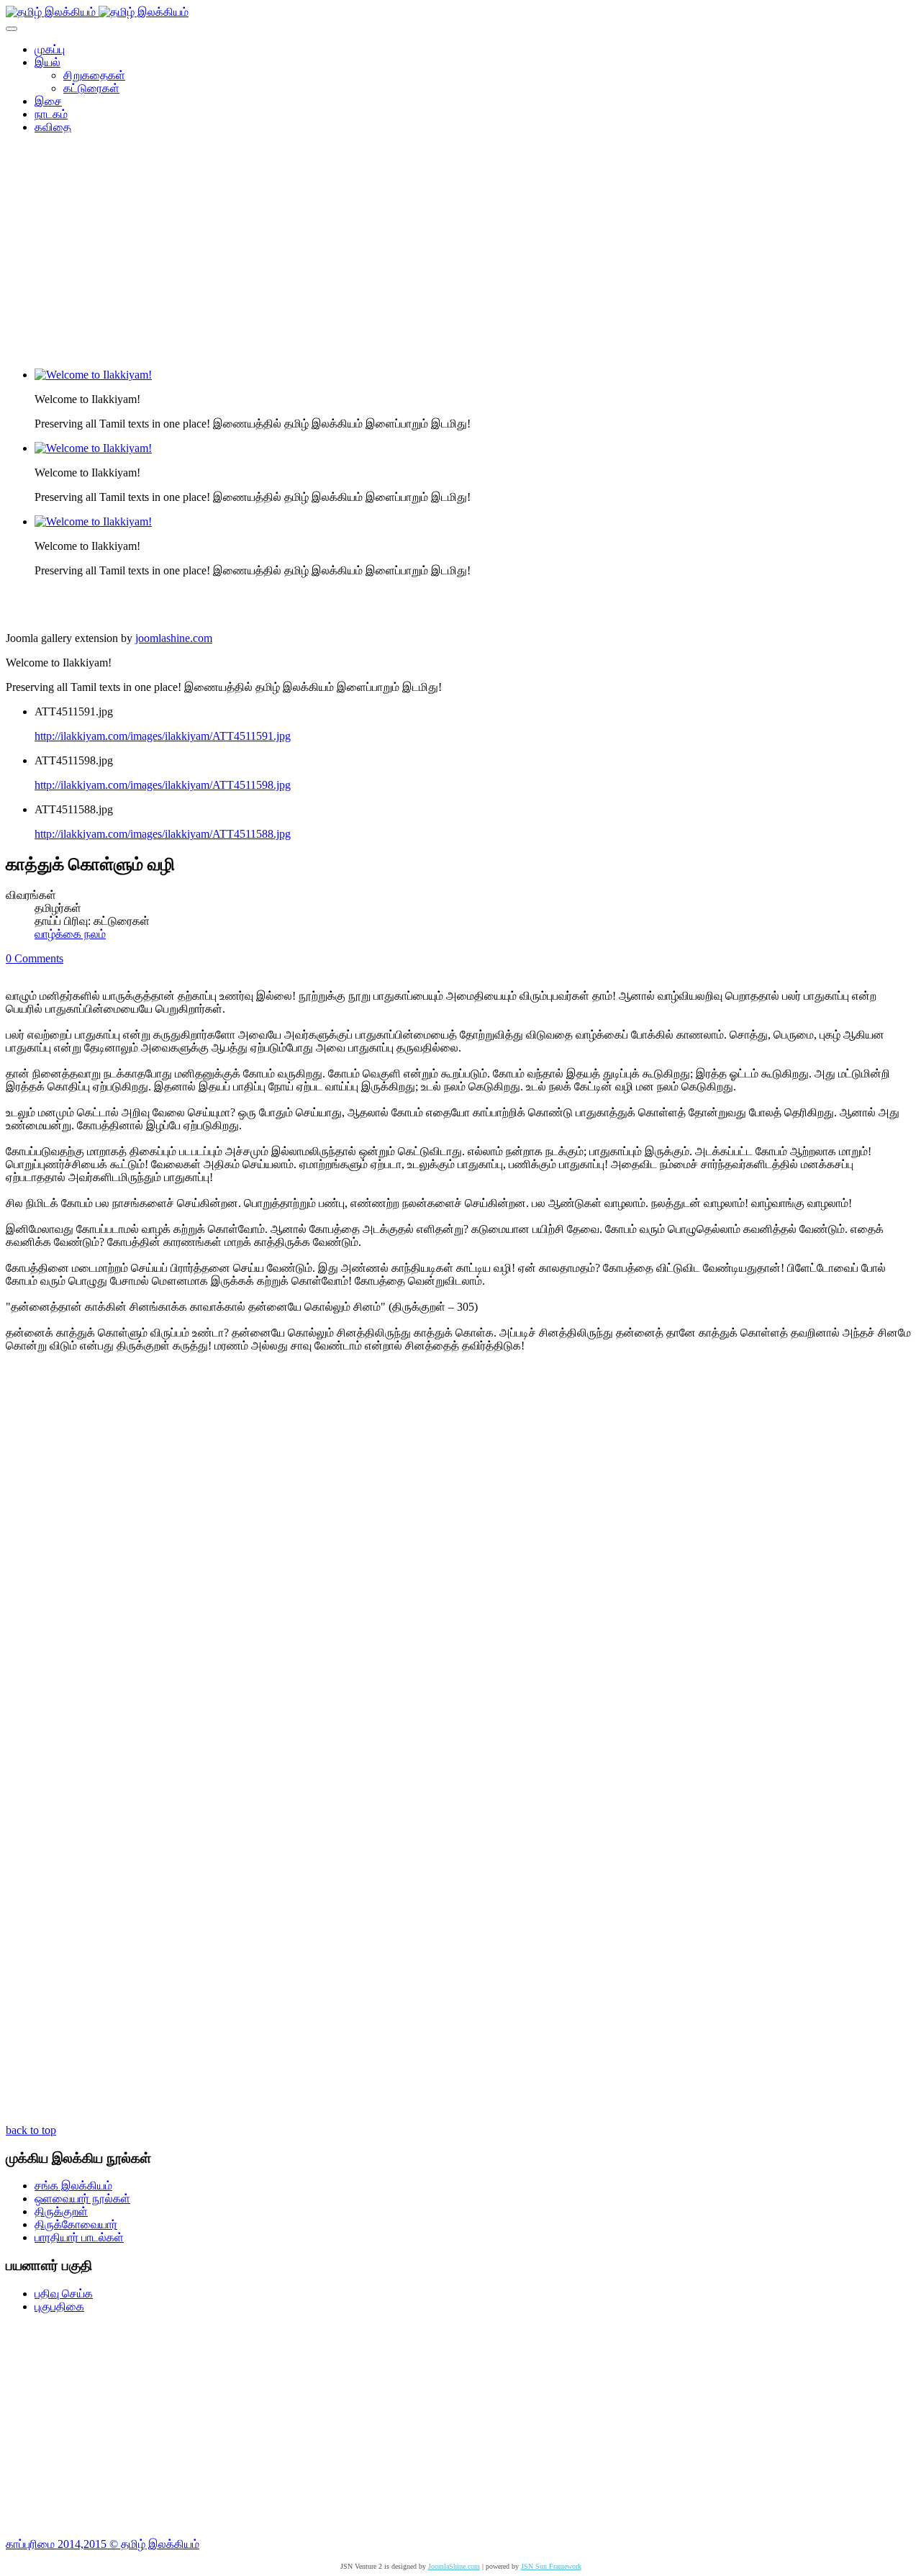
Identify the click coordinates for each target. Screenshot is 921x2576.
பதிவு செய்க (64, 2293)
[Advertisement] (460, 256)
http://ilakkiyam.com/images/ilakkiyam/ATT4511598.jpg (163, 785)
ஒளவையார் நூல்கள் (82, 2198)
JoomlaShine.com (454, 2566)
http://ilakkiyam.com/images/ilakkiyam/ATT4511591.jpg (163, 736)
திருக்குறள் (61, 2211)
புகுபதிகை (59, 2306)
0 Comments (35, 958)
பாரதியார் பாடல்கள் (79, 2237)
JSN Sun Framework (551, 2566)
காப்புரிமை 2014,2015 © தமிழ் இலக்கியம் (103, 2544)
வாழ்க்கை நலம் (70, 934)
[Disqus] (460, 1557)
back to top (31, 2130)
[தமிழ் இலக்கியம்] (97, 12)
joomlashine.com (174, 638)
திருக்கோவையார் (76, 2224)
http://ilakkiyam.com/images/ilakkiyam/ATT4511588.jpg (163, 834)
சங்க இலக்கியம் (73, 2186)
